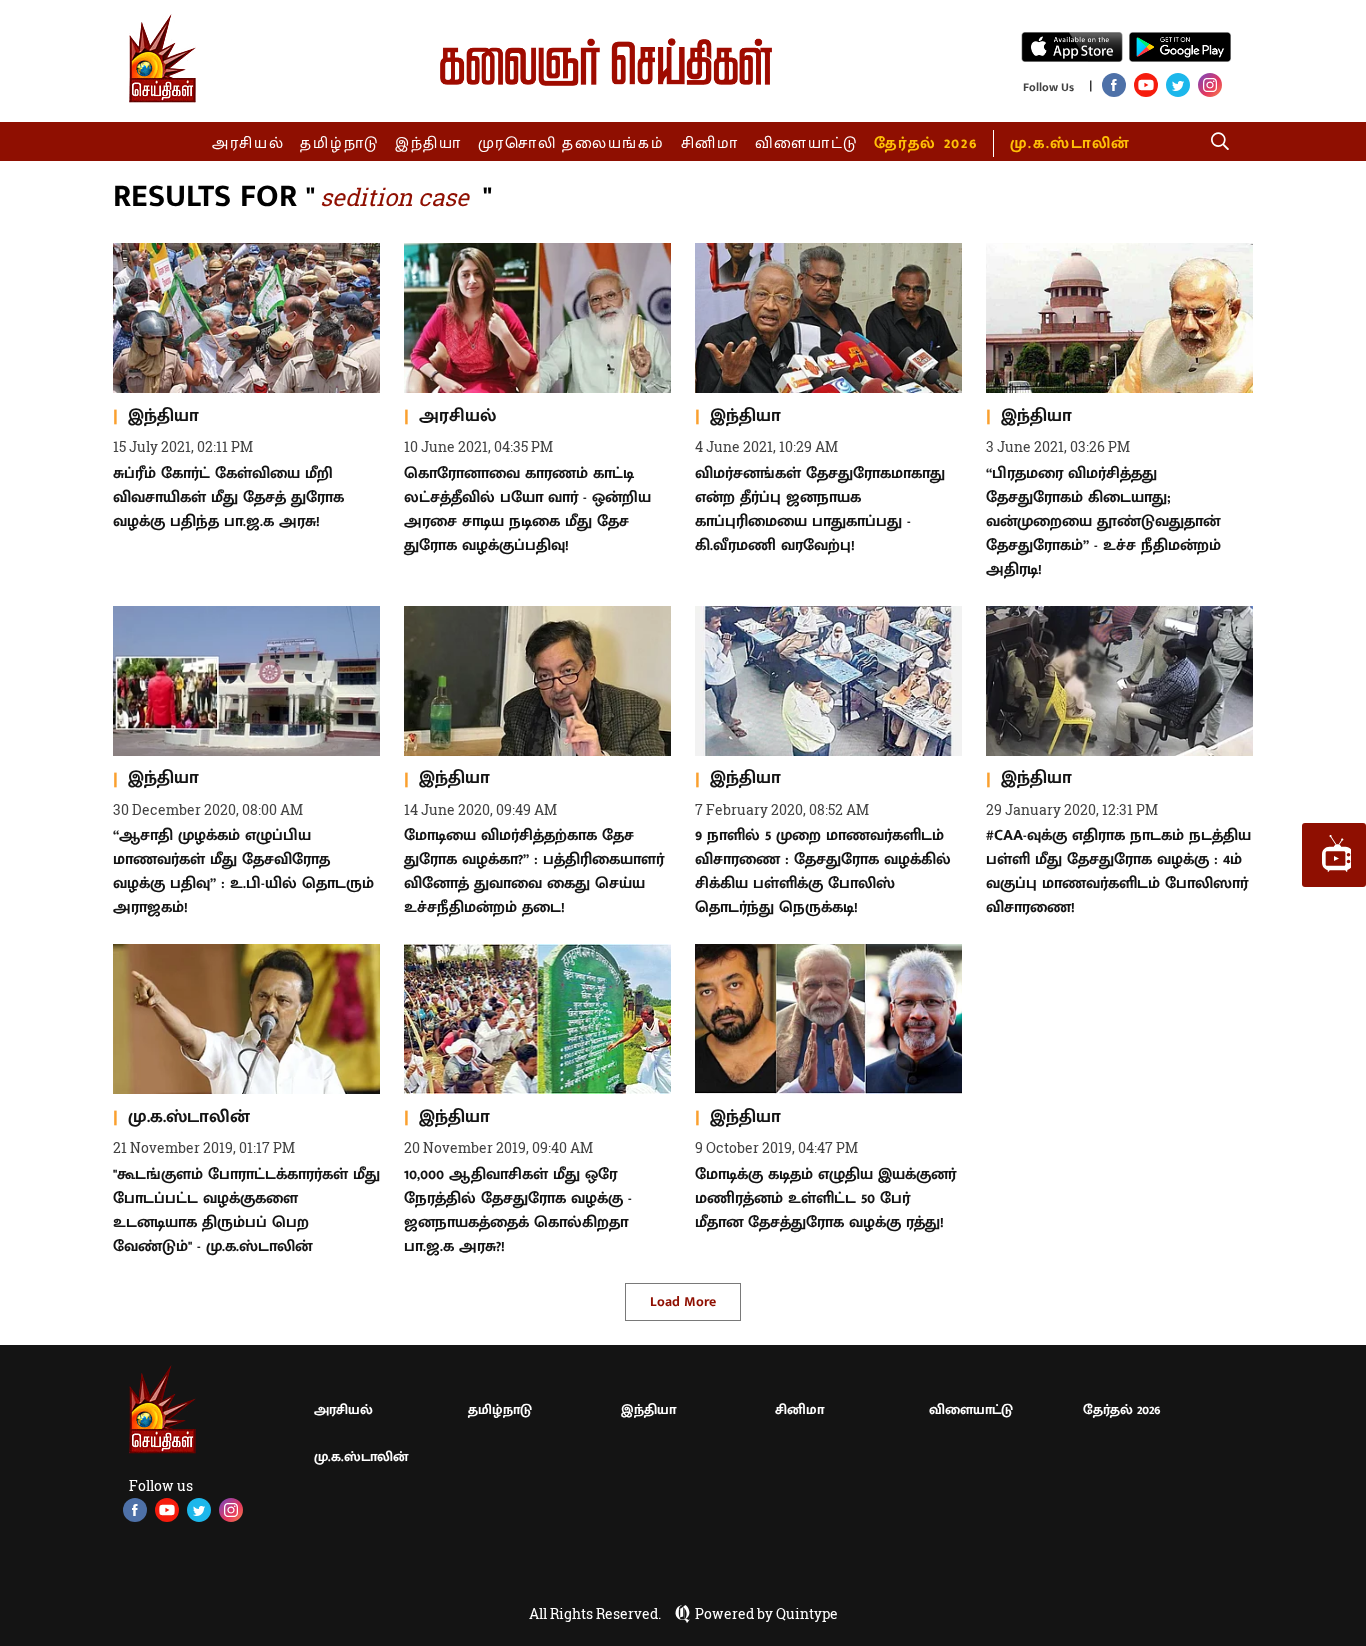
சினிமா (710, 143)
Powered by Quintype (766, 1614)
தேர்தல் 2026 (925, 143)
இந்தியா (428, 143)
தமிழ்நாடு (339, 143)
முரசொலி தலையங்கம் (571, 143)
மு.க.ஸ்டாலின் (1070, 143)
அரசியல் (248, 143)
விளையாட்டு (807, 143)
